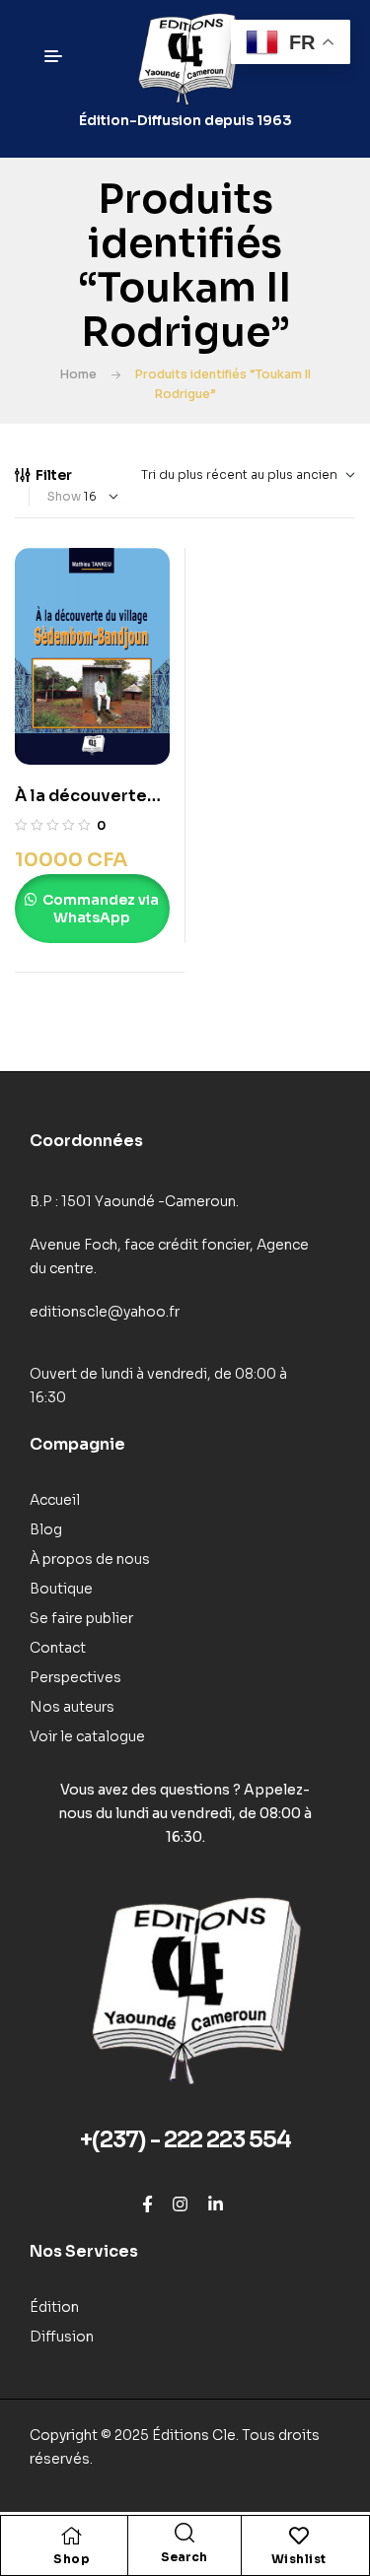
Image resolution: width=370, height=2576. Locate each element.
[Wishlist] (299, 2536)
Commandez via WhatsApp (99, 909)
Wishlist (299, 2559)
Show (64, 496)
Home (78, 374)
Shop (72, 2559)
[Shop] (72, 2536)
